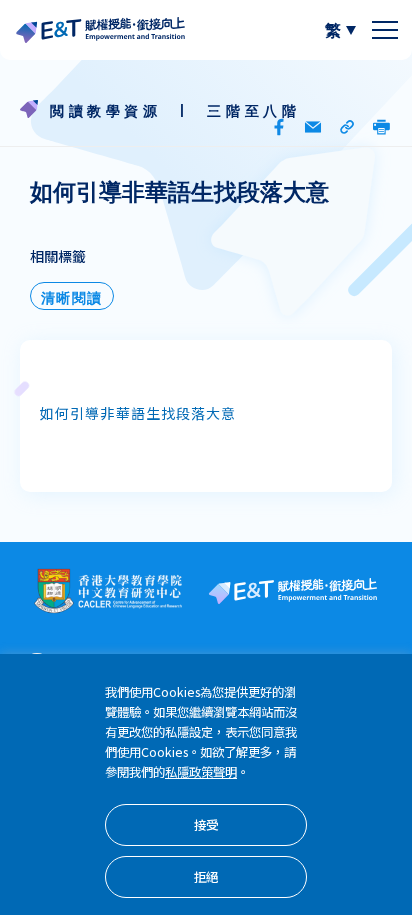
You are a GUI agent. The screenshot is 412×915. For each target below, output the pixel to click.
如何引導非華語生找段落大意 (138, 415)
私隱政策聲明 (201, 773)
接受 (206, 826)
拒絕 (206, 878)
